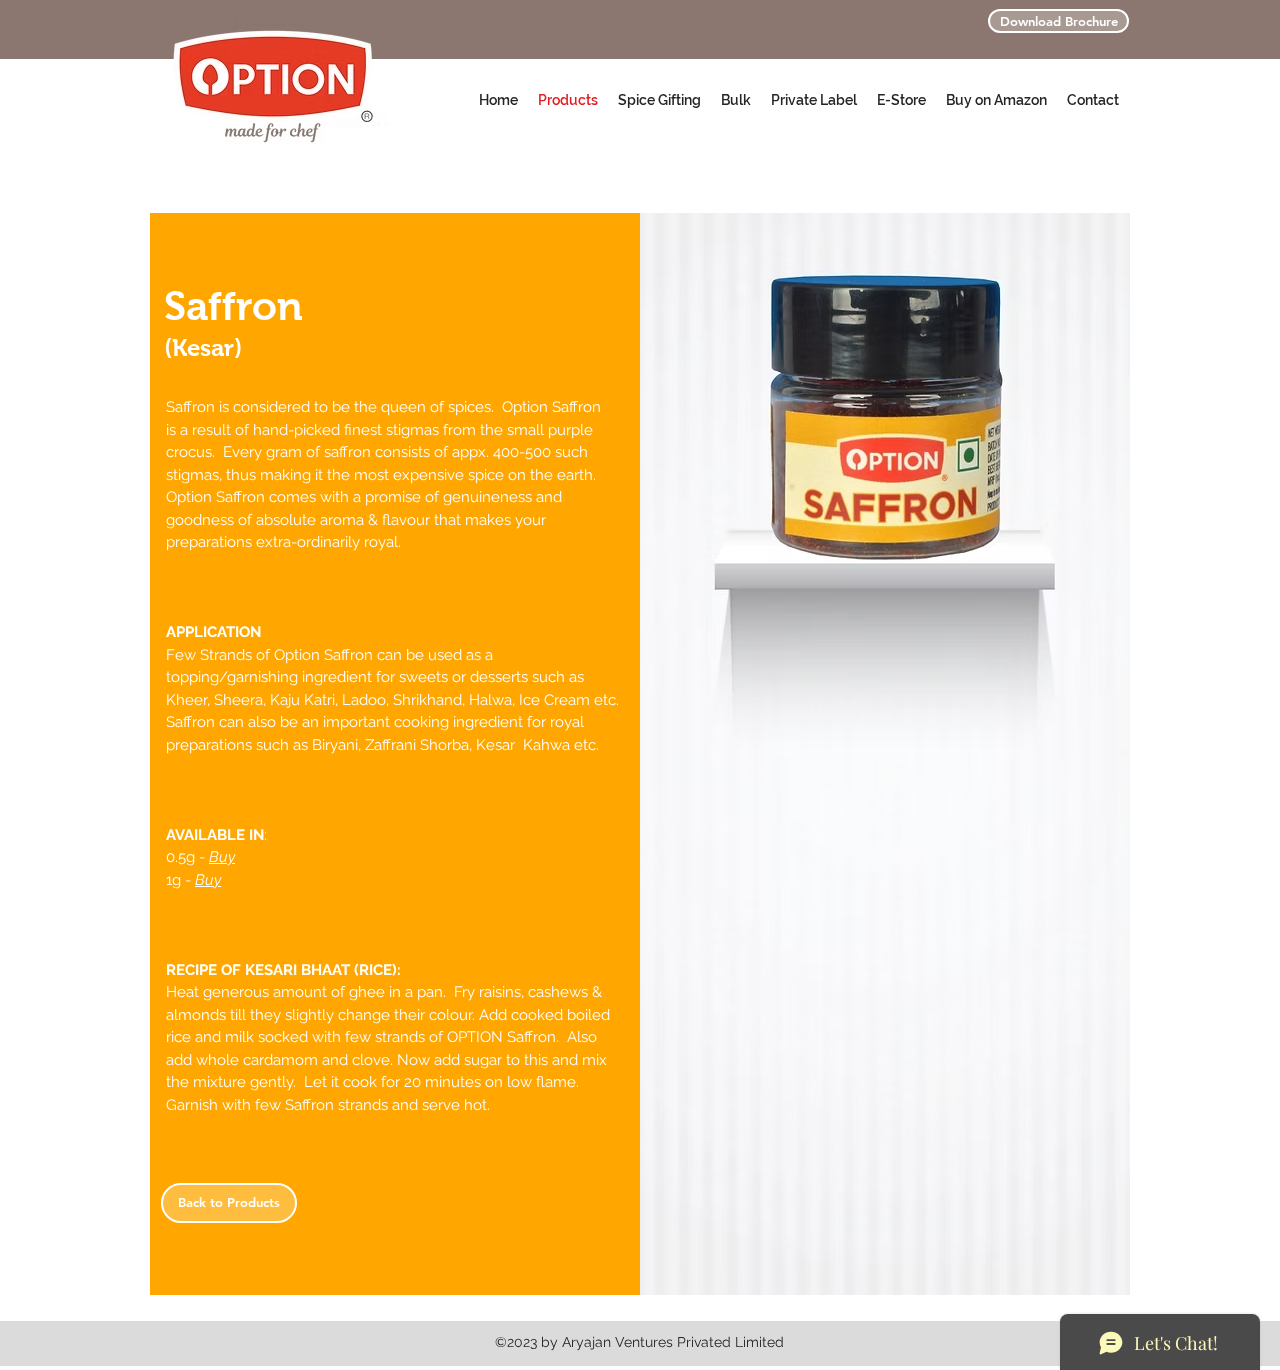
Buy (222, 857)
